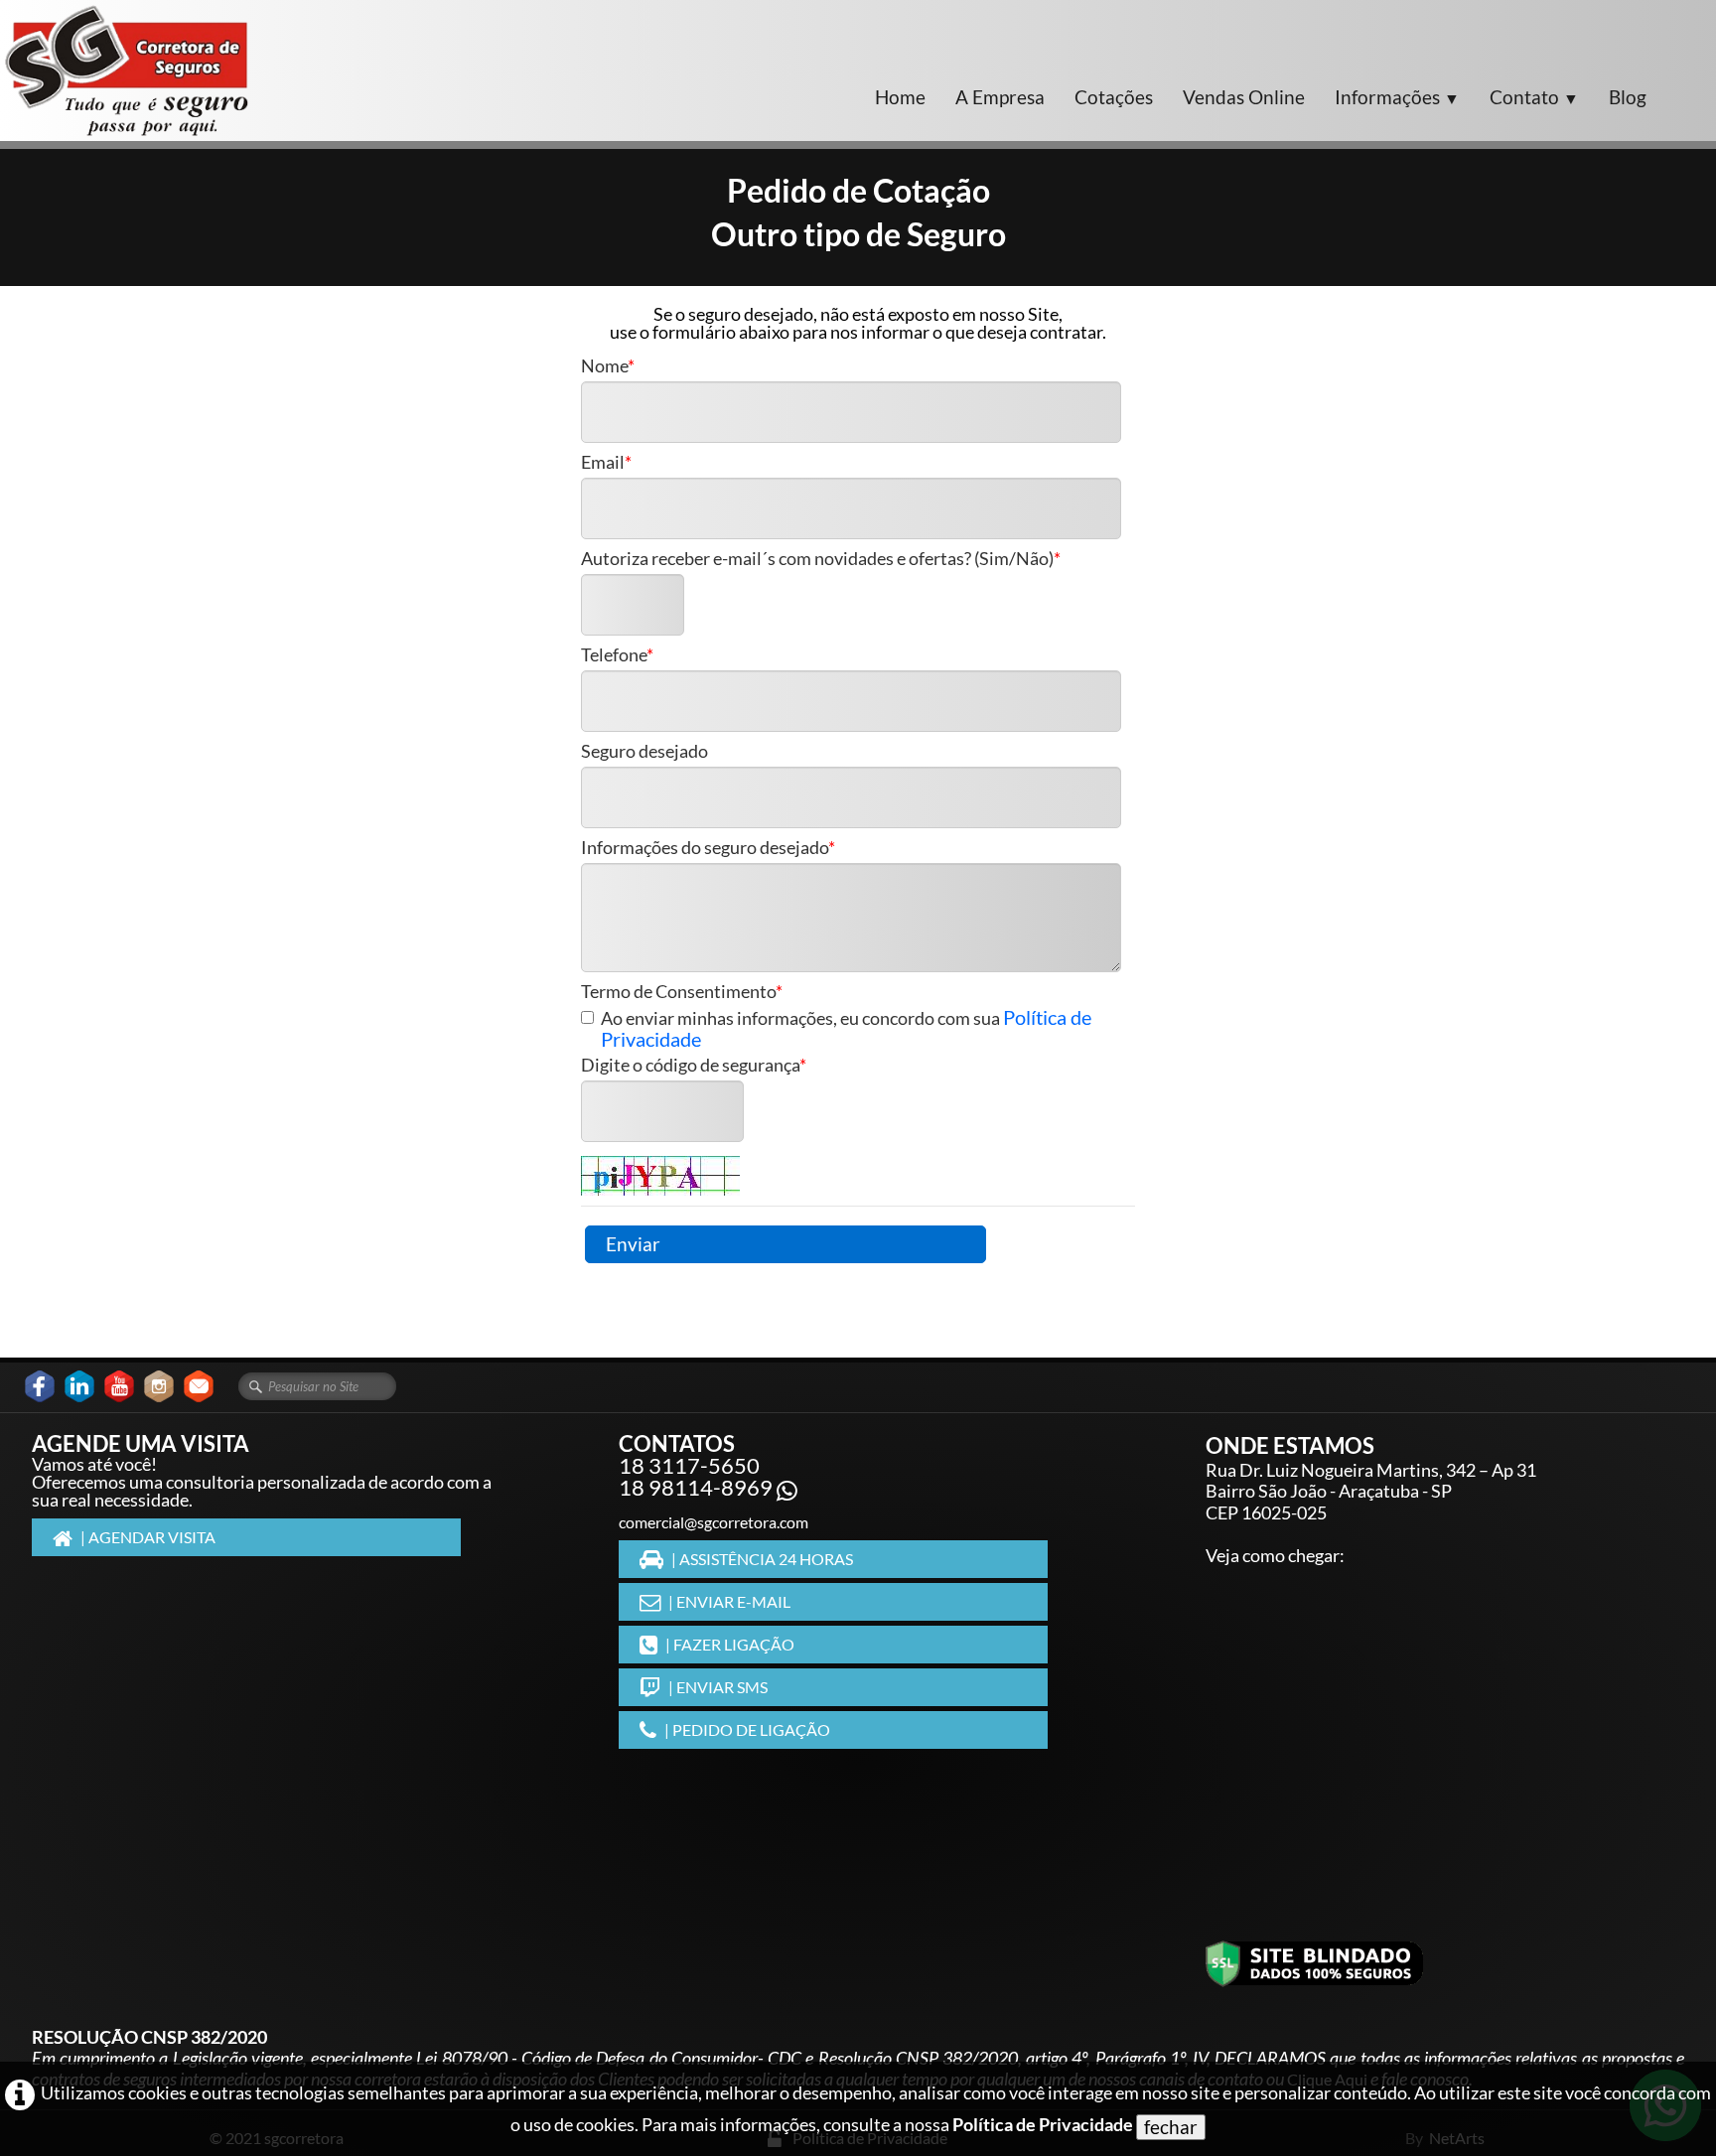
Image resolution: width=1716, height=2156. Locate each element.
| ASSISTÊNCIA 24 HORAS (762, 1559)
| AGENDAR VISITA (148, 1537)
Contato (1534, 97)
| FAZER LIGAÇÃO (730, 1644)
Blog (1628, 97)
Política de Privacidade (1043, 2125)
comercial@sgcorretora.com (714, 1522)
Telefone (614, 655)
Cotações (1114, 97)
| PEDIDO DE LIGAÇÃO (747, 1729)
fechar (1171, 2127)
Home (900, 97)
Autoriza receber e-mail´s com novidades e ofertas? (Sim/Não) (817, 559)
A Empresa (1000, 97)
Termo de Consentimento (678, 992)
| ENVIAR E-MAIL (729, 1601)
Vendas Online (1244, 97)
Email (603, 463)
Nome (604, 366)
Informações (1397, 97)
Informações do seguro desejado (705, 848)
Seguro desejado (644, 752)
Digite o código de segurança (690, 1066)
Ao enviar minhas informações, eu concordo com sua (846, 1029)
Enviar (633, 1244)
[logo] (127, 71)
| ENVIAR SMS (718, 1687)
